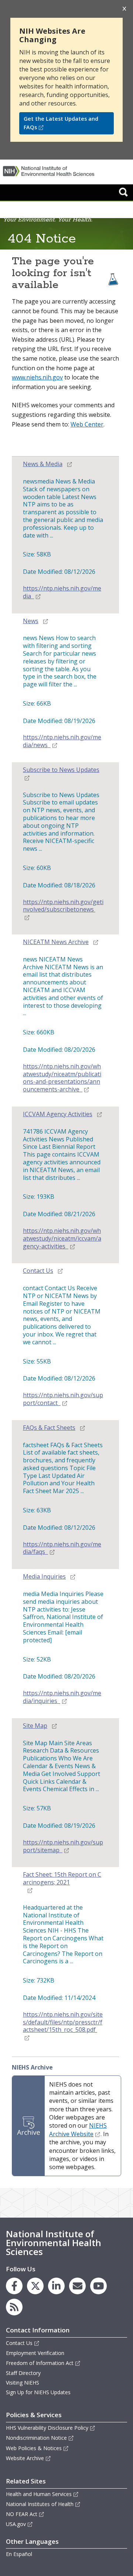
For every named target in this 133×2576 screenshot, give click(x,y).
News (31, 621)
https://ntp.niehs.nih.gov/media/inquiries (62, 1697)
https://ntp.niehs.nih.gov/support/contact (63, 1399)
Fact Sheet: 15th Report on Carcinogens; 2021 (62, 1879)
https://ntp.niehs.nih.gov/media (62, 592)
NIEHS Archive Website (78, 2130)
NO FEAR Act (22, 2514)
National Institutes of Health (40, 2504)
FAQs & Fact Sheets (49, 1428)
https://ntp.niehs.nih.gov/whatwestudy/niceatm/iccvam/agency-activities (62, 1239)
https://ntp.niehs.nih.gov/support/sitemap (63, 1846)
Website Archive (25, 2458)
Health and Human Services (39, 2494)
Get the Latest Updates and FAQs (61, 123)
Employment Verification (35, 2353)
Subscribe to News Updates (61, 770)
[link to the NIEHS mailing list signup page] (77, 2286)
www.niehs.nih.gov (37, 377)
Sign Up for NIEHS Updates (38, 2392)
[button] (123, 192)
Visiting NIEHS (23, 2383)
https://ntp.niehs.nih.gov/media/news (62, 741)
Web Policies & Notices (34, 2448)
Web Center (87, 424)
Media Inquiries (44, 1577)
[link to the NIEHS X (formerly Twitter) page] (35, 2286)
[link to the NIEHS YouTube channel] (98, 2286)
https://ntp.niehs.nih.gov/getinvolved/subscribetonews (63, 906)
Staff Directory (23, 2373)
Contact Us (38, 1271)
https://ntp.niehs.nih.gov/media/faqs (62, 1548)
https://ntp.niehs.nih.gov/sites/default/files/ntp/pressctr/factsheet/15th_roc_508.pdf (63, 2022)
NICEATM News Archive (56, 942)
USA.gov (16, 2524)
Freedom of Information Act (40, 2363)
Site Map (35, 1726)
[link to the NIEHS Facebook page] (14, 2286)
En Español (19, 2554)
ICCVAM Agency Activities (58, 1114)
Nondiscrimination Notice (36, 2438)
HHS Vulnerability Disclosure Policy (47, 2428)
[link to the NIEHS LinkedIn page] (56, 2286)
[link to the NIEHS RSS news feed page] (14, 2307)
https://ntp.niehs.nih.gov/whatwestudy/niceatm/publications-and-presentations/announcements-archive (62, 1078)
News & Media (43, 464)
